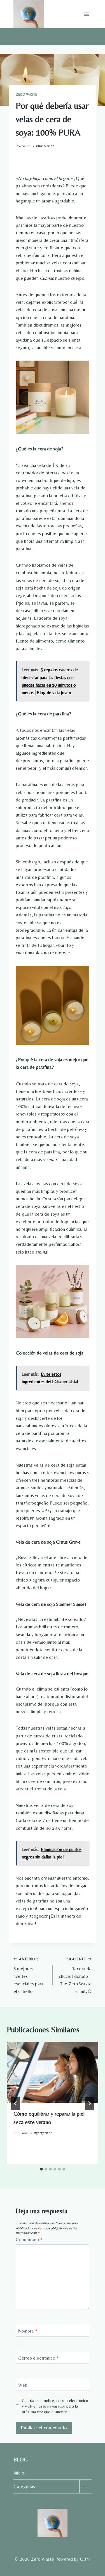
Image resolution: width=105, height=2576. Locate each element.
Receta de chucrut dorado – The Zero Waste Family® (75, 1975)
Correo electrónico (39, 2358)
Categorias (24, 2486)
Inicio (19, 2473)
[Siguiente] (89, 2103)
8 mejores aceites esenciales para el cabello (28, 1975)
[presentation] (53, 2072)
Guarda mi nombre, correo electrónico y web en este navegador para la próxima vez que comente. (55, 2406)
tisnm (26, 146)
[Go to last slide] (16, 2103)
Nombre (28, 2331)
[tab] (41, 2169)
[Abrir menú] (86, 14)
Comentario (29, 2239)
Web (23, 2385)
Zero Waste (26, 95)
